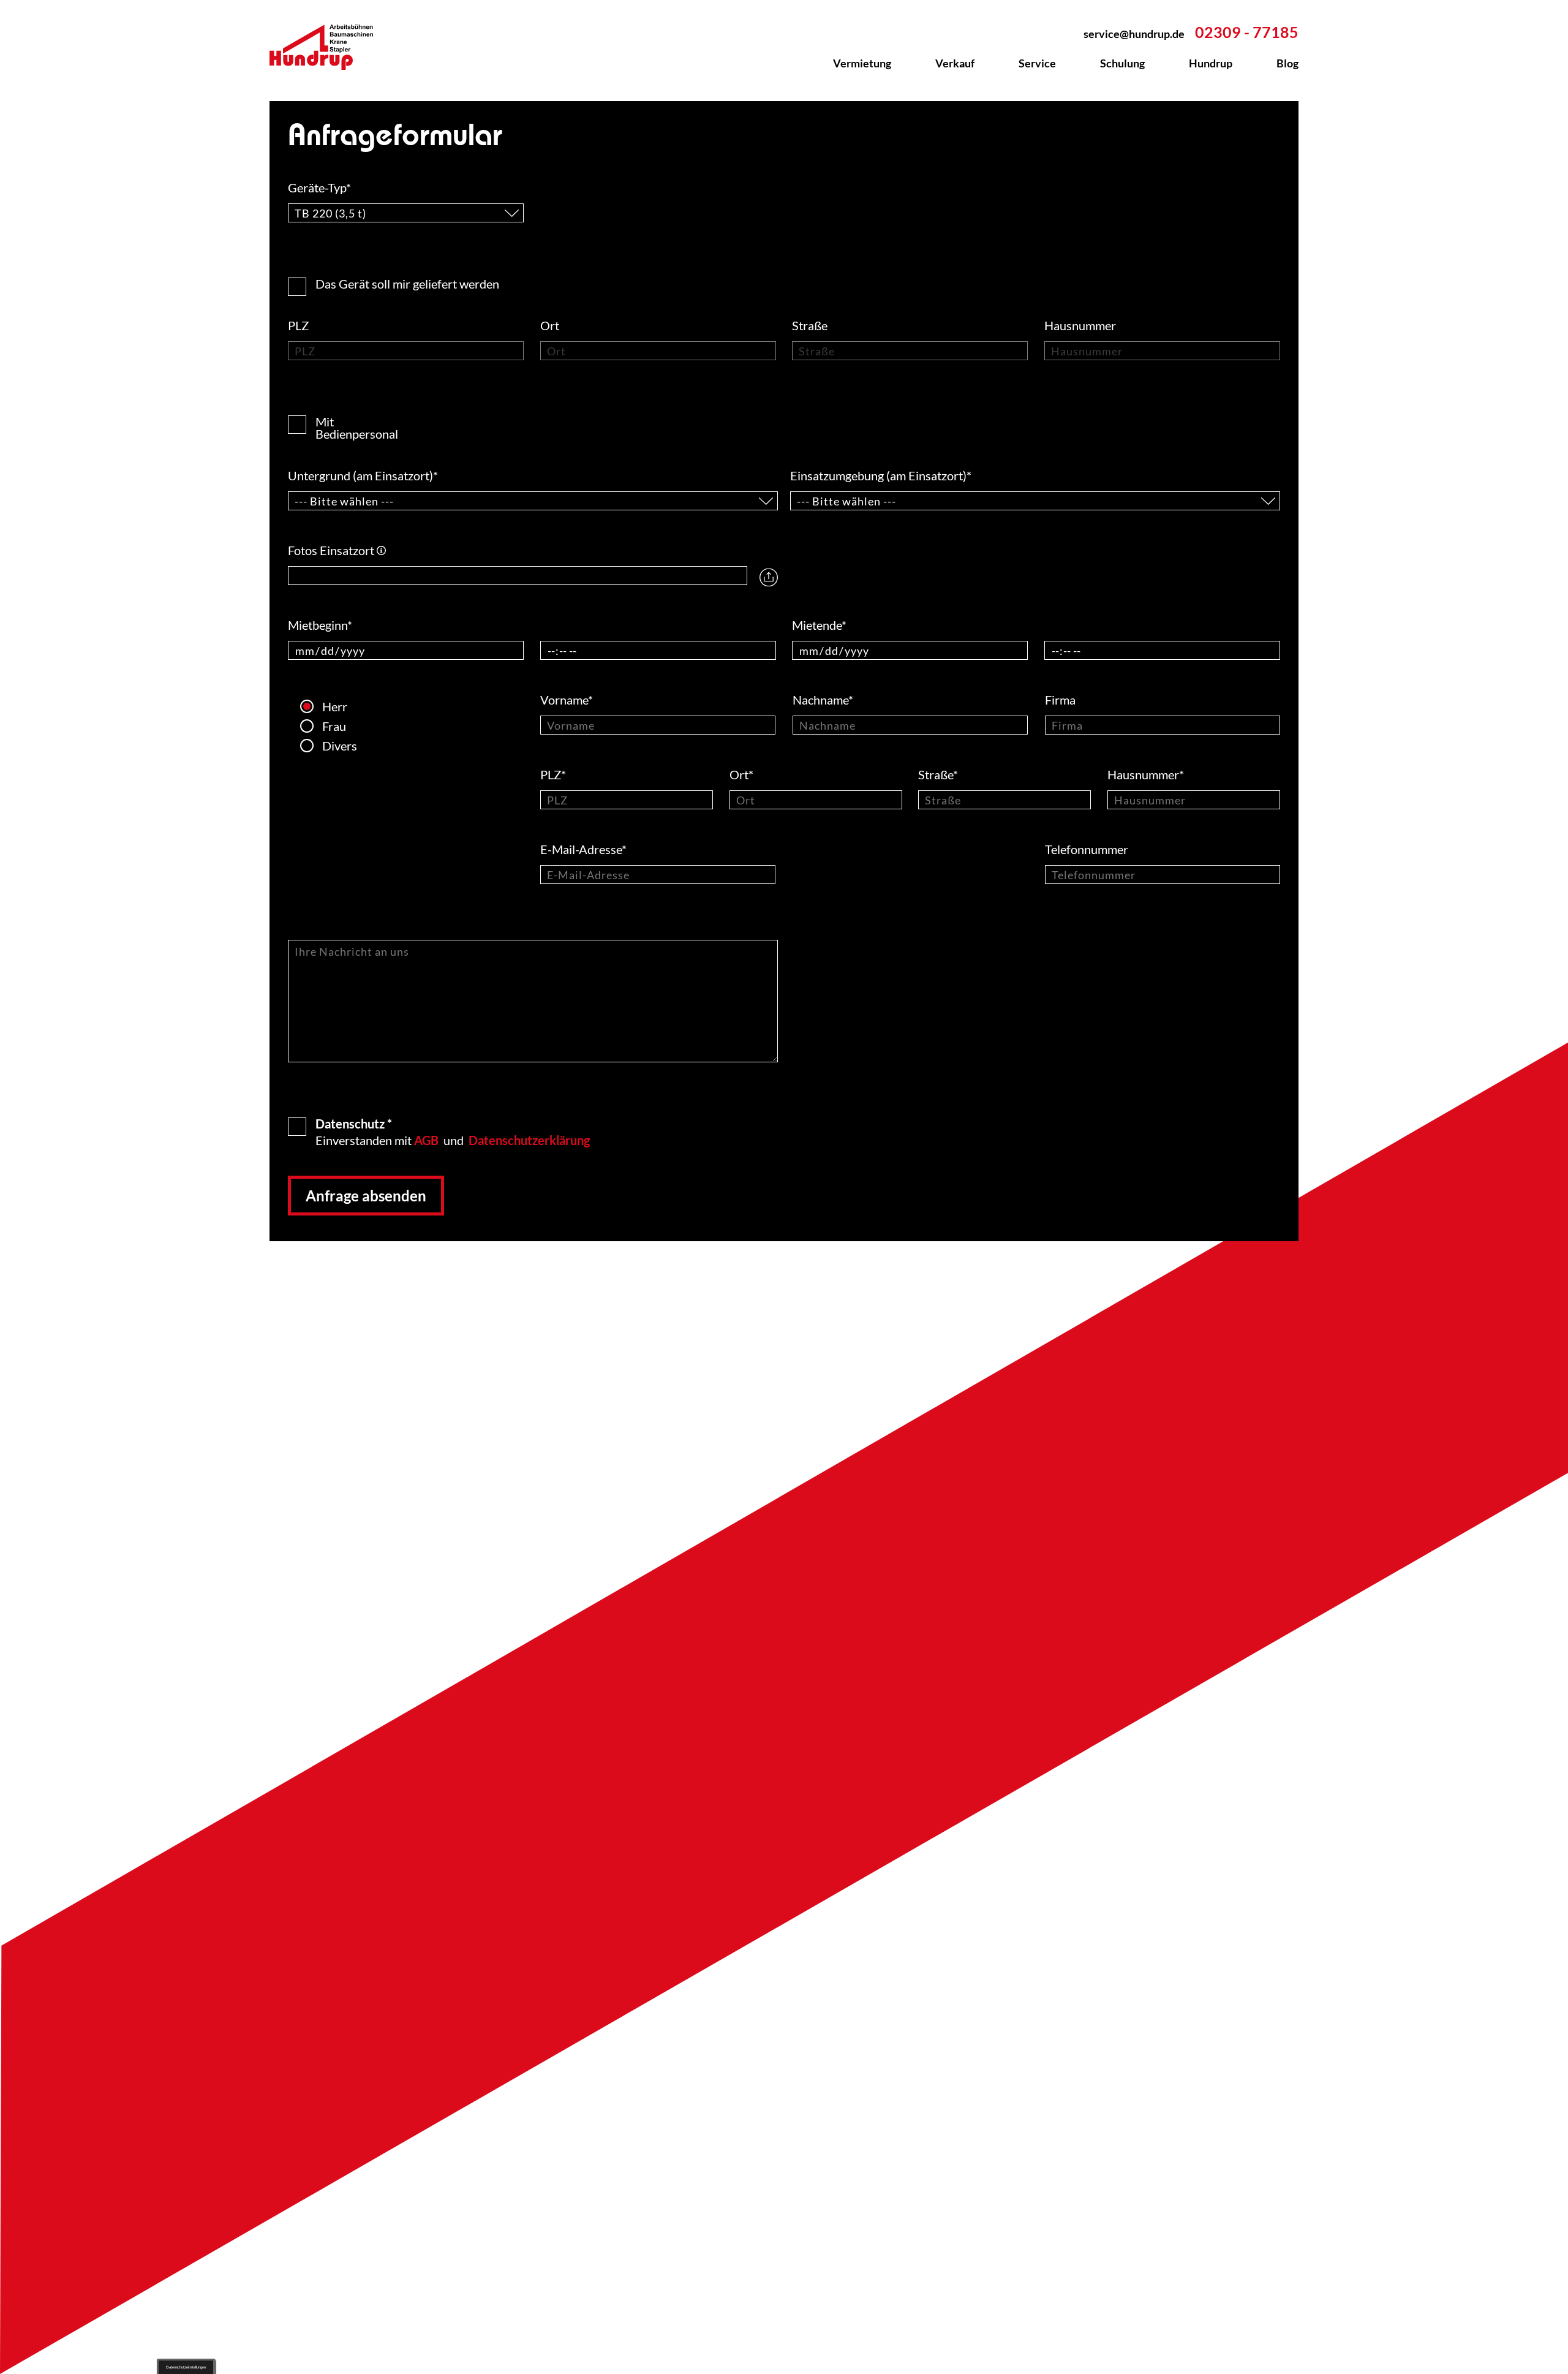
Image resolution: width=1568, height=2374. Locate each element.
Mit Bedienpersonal (302, 417)
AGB (426, 1140)
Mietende (819, 625)
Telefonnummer (1088, 849)
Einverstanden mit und (453, 1131)
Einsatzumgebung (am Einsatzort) (881, 475)
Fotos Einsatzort (337, 550)
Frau (328, 726)
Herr (328, 706)
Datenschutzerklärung (529, 1140)
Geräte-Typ (319, 187)
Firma (1061, 700)
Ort (551, 325)
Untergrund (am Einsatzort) (363, 475)
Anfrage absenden (366, 1196)
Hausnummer (1081, 325)
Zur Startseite (328, 47)
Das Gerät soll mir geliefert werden (407, 283)
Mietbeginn (320, 625)
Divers (328, 746)
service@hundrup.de (1134, 34)
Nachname (823, 700)
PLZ (300, 325)
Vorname (567, 700)
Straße (811, 325)
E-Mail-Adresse (583, 849)
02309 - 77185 (1247, 32)
